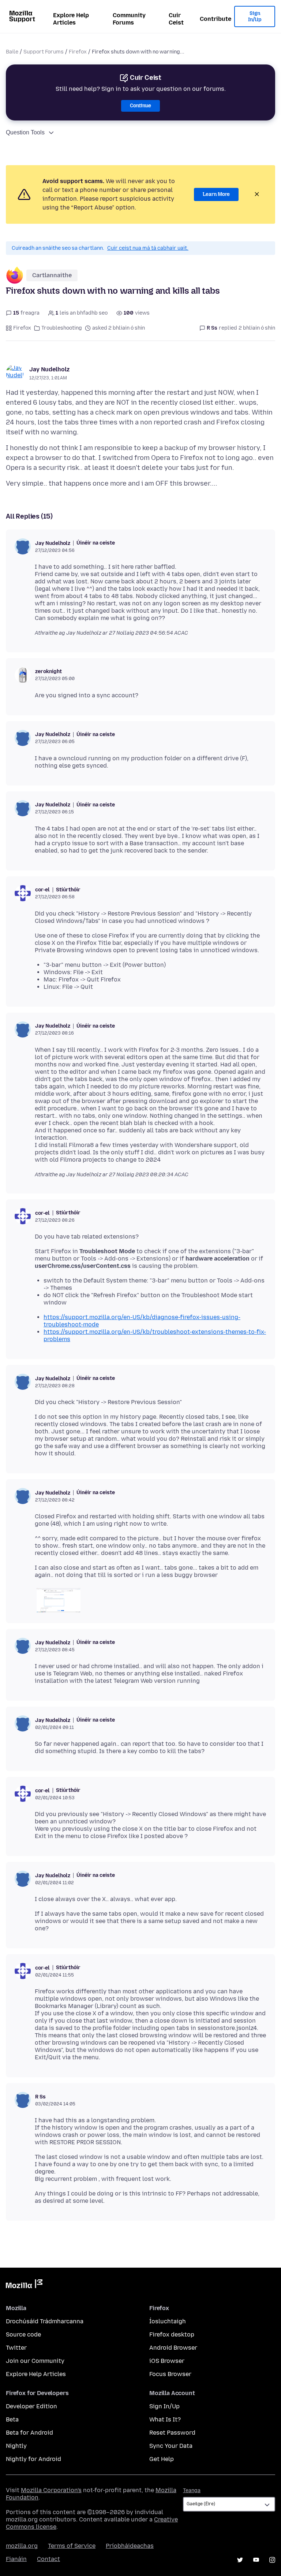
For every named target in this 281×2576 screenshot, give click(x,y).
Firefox (78, 52)
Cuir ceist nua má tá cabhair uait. (148, 248)
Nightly (16, 2446)
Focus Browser (170, 2374)
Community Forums (129, 19)
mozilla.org (22, 2546)
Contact (48, 2559)
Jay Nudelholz (49, 369)
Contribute (216, 19)
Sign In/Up (255, 17)
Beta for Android (29, 2433)
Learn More (216, 194)
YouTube (256, 2560)
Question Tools (25, 132)
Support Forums (44, 52)
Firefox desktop (172, 2334)
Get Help (162, 2459)
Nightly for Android (33, 2459)
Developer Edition (31, 2406)
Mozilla (24, 2285)
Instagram (272, 2560)
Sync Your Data (171, 2446)
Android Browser (173, 2348)
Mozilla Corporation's (51, 2490)
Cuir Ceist (176, 19)
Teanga (192, 2490)
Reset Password (172, 2433)
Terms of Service (72, 2546)
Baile (12, 52)
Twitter (16, 2348)
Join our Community (35, 2361)
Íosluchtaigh (168, 2321)
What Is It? (165, 2419)
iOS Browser (167, 2361)
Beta (12, 2419)
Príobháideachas (130, 2546)
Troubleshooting (62, 328)
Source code (23, 2334)
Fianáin (16, 2559)
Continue (140, 106)
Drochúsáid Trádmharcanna (45, 2321)
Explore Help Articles (71, 19)
